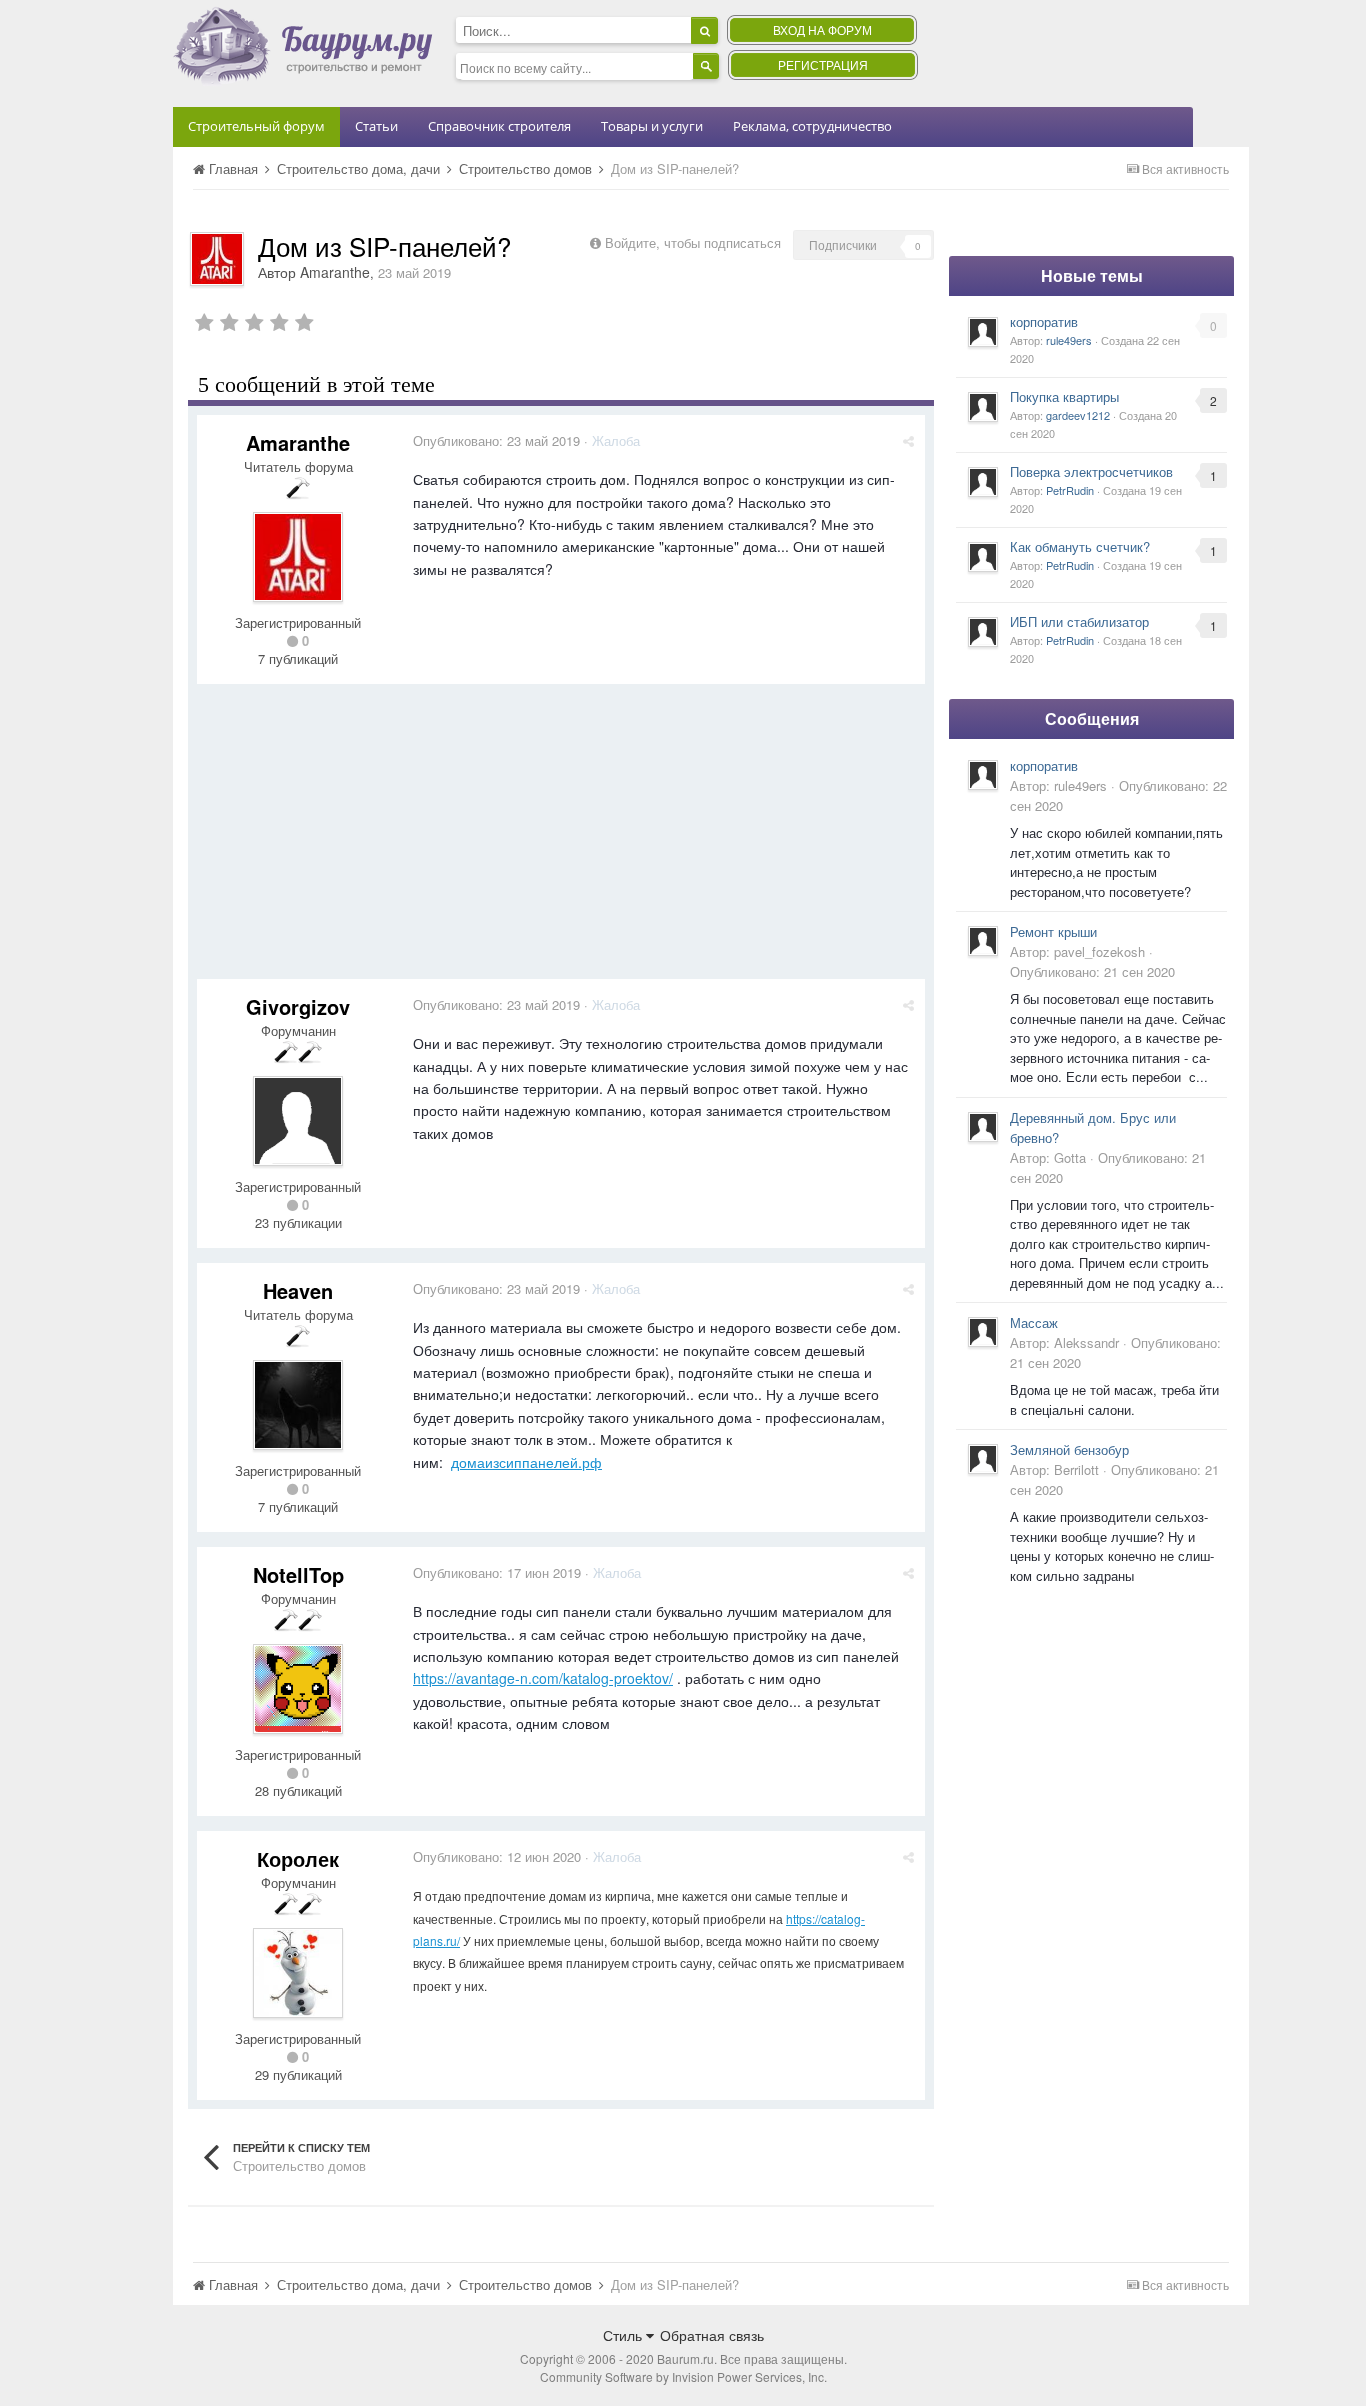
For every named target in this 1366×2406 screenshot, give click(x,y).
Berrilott (1076, 1469)
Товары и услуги (652, 126)
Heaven (298, 1290)
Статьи (376, 126)
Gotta (1070, 1157)
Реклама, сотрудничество (812, 126)
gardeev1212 (1078, 415)
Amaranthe (335, 272)
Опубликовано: (496, 440)
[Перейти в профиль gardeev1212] (983, 407)
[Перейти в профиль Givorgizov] (298, 1121)
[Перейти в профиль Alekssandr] (983, 1332)
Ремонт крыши (1053, 931)
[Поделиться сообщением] (908, 440)
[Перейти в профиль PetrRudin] (983, 482)
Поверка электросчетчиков (1091, 471)
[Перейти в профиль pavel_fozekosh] (983, 941)
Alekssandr (1086, 1342)
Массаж (1034, 1322)
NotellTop (298, 1574)
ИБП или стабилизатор (1079, 621)
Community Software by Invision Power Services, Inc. (683, 2376)
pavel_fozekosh (1099, 951)
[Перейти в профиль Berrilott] (983, 1459)
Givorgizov (298, 1006)
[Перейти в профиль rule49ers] (983, 332)
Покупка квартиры (1064, 396)
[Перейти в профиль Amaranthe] (217, 259)
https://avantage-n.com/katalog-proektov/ (543, 1678)
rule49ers (1069, 340)
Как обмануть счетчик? (1080, 546)
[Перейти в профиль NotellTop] (298, 1689)
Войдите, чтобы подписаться (693, 242)
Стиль (624, 2335)
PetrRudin (1070, 490)
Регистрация (823, 64)
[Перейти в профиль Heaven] (298, 1405)
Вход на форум (822, 29)
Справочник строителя (499, 126)
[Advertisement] (561, 839)
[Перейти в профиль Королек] (298, 1973)
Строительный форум (256, 126)
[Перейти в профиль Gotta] (983, 1127)
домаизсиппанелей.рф (526, 1462)
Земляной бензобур (1069, 1449)
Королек (298, 1858)
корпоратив (1044, 321)
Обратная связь (712, 2335)
